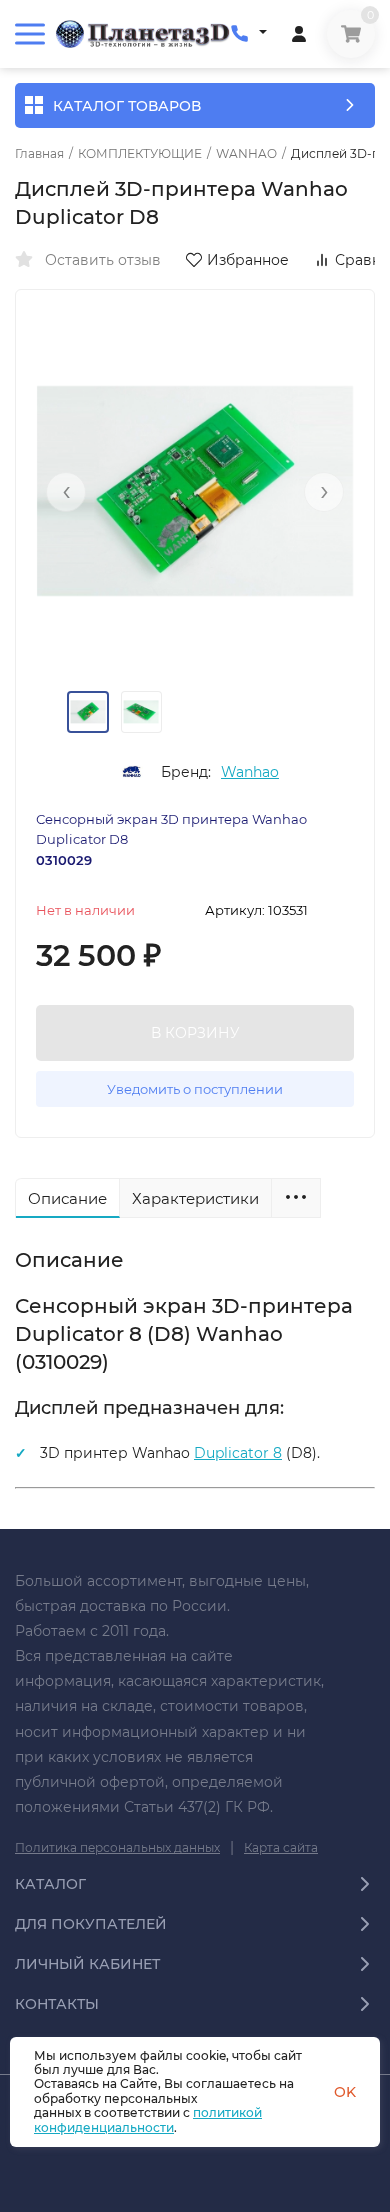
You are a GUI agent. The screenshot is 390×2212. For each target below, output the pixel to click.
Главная (39, 154)
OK (345, 2092)
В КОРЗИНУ (195, 1033)
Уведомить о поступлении (195, 1089)
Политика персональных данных (117, 1847)
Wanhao (250, 772)
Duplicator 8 (238, 1453)
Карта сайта (281, 1847)
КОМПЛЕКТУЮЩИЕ (140, 154)
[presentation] (66, 492)
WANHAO (246, 154)
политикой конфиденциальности (148, 2119)
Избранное (248, 260)
